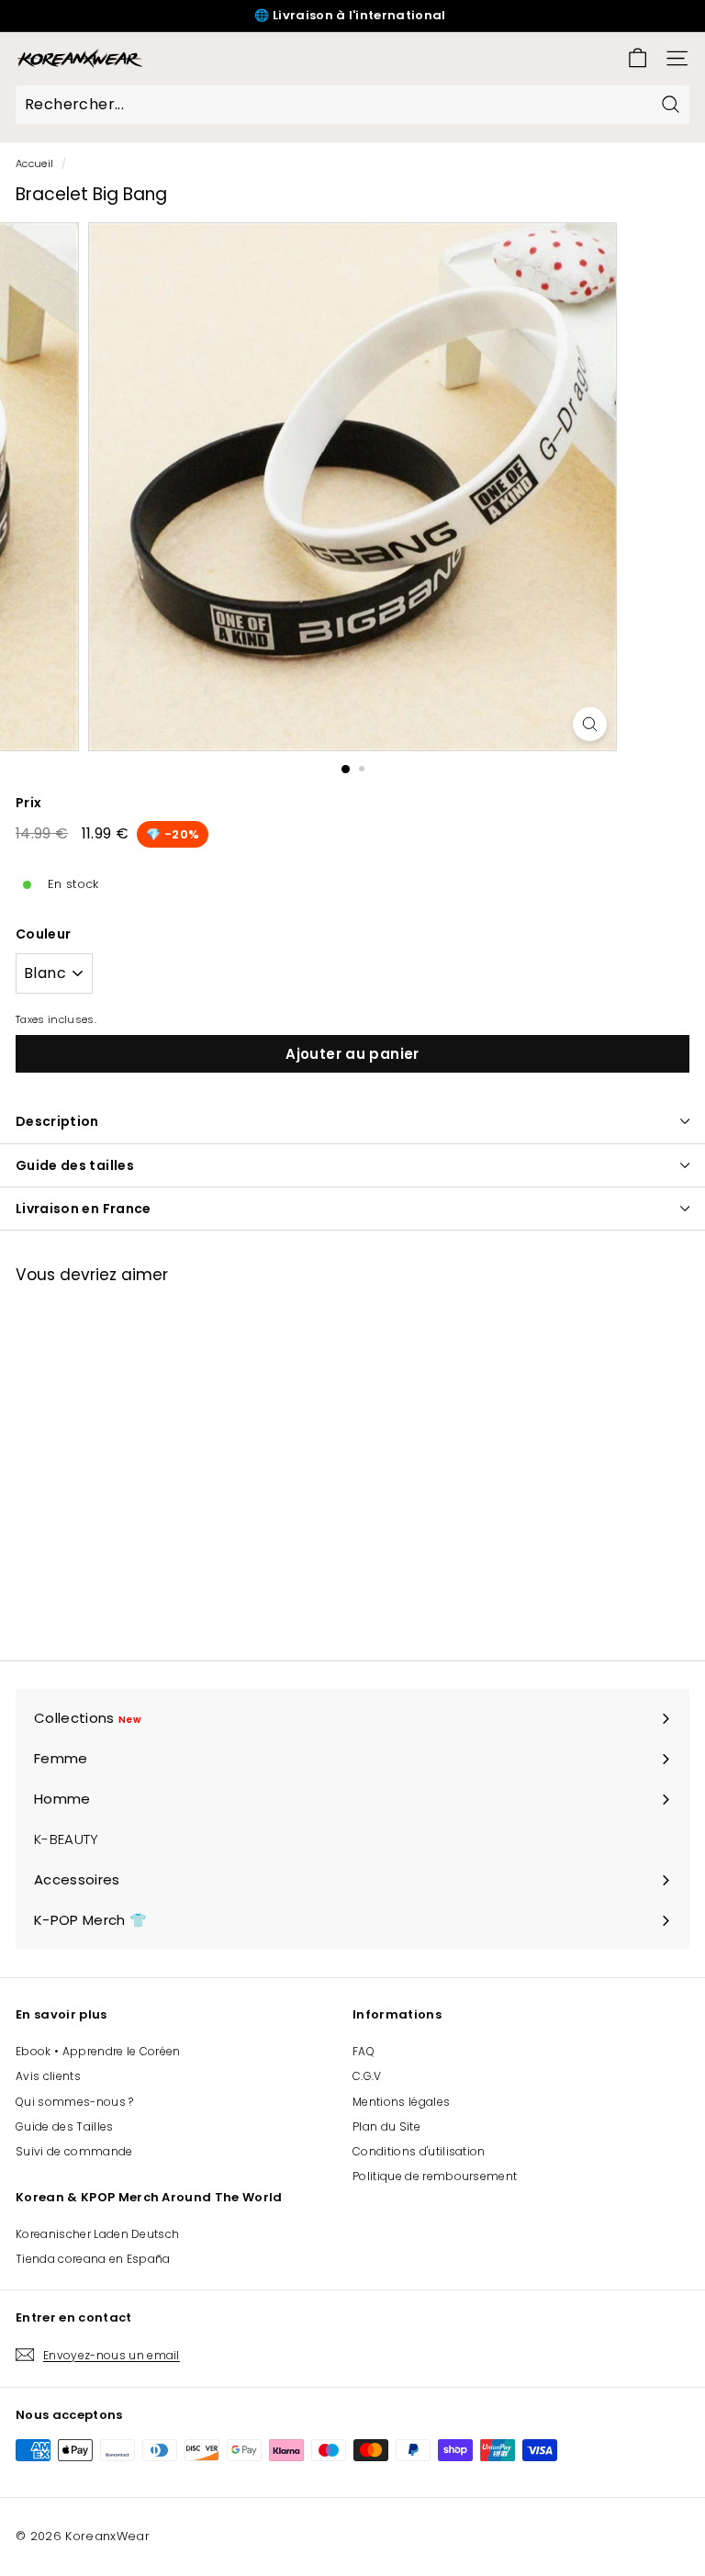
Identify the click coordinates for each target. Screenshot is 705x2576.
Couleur (43, 934)
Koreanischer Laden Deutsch (97, 2234)
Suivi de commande (74, 2151)
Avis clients (48, 2076)
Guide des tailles (75, 1165)
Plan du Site (386, 2126)
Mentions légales (401, 2102)
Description (57, 1121)
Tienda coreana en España (93, 2259)
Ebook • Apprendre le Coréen (98, 2051)
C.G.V (367, 2076)
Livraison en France (84, 1209)
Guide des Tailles (65, 2126)
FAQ (364, 2051)
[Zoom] (590, 724)
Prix (28, 803)
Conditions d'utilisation (419, 2151)
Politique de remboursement (435, 2176)
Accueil (34, 163)
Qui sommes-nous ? (75, 2102)
